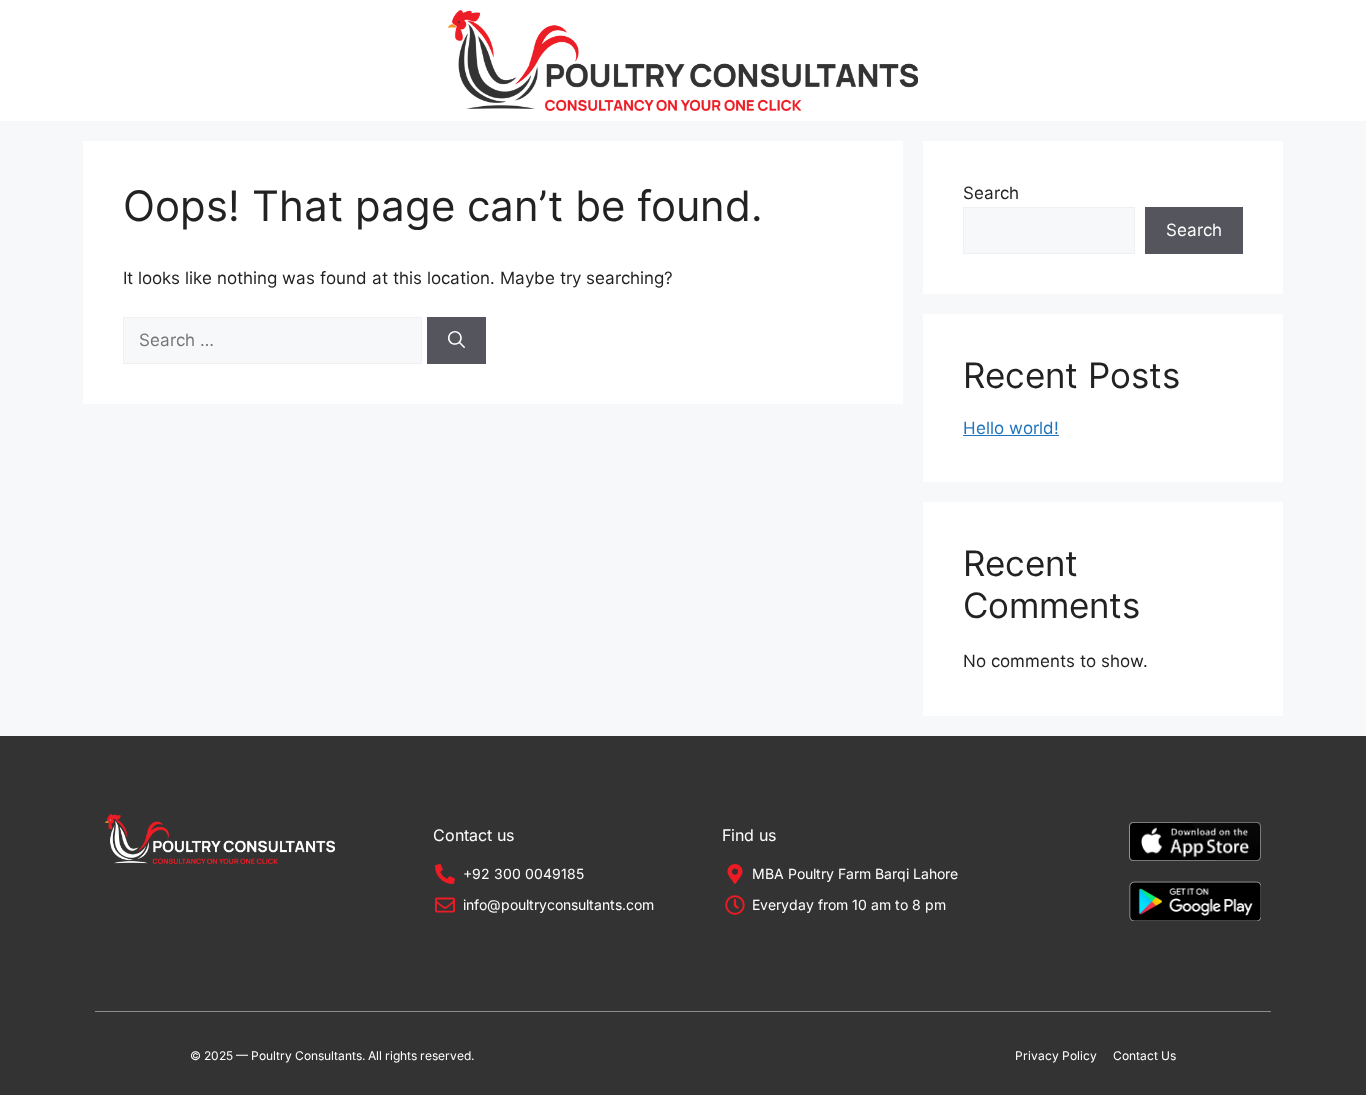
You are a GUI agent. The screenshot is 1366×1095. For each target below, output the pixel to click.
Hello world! (1011, 428)
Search (991, 193)
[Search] (456, 341)
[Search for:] (275, 340)
